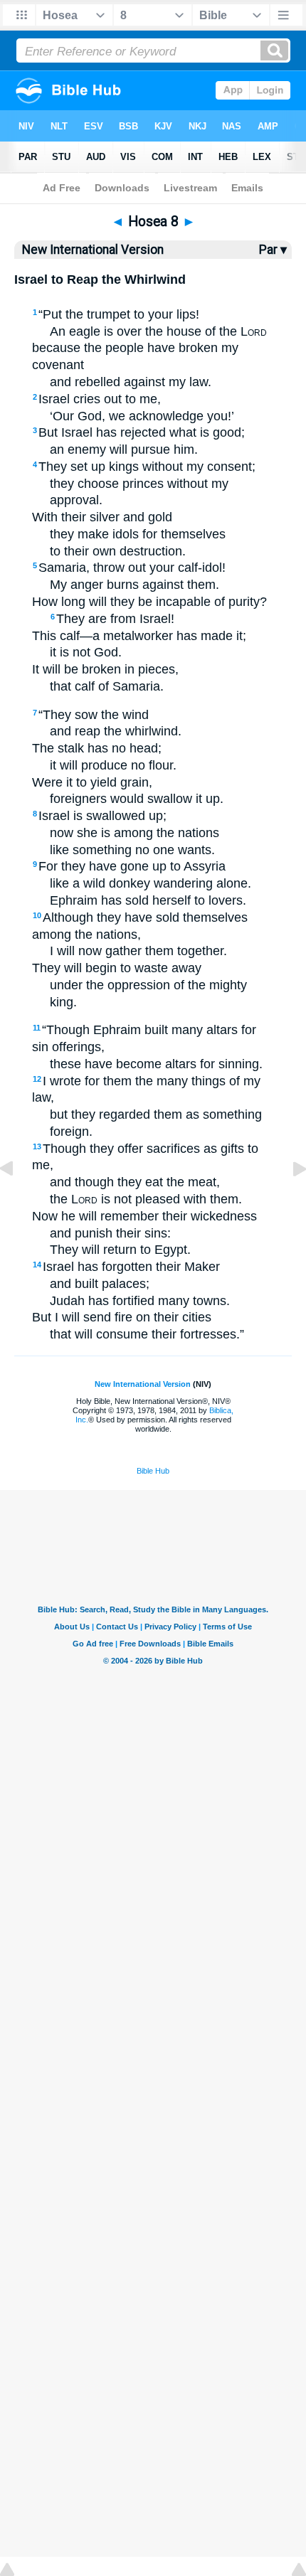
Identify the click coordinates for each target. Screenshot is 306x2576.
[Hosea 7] (18, 1201)
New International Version (143, 1384)
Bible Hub (153, 1471)
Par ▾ (273, 250)
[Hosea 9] (288, 1201)
